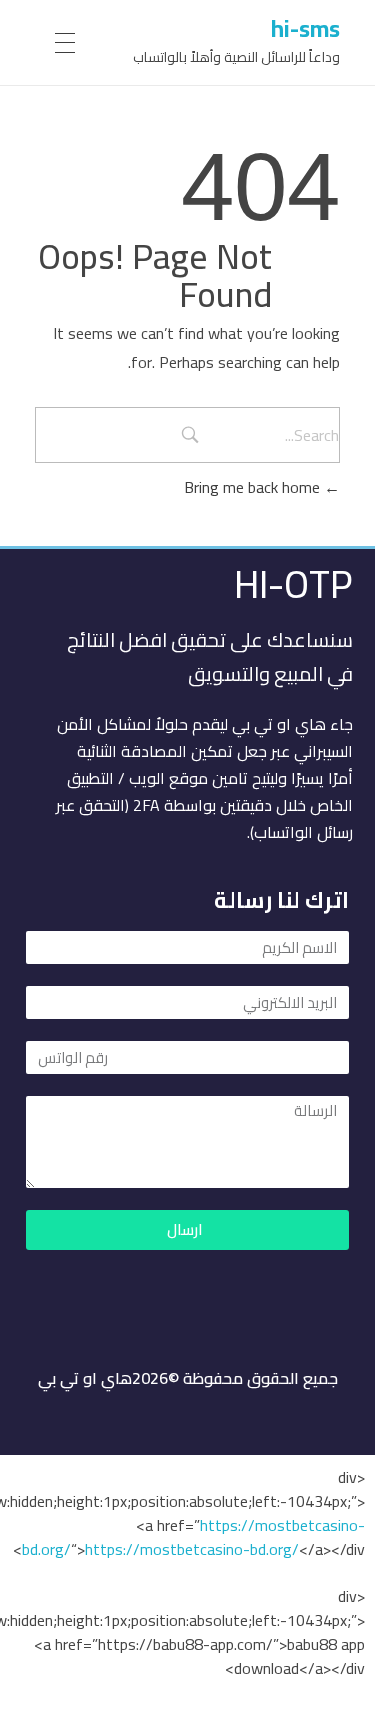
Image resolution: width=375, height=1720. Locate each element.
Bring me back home (254, 487)
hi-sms (305, 28)
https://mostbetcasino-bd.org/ (192, 1549)
